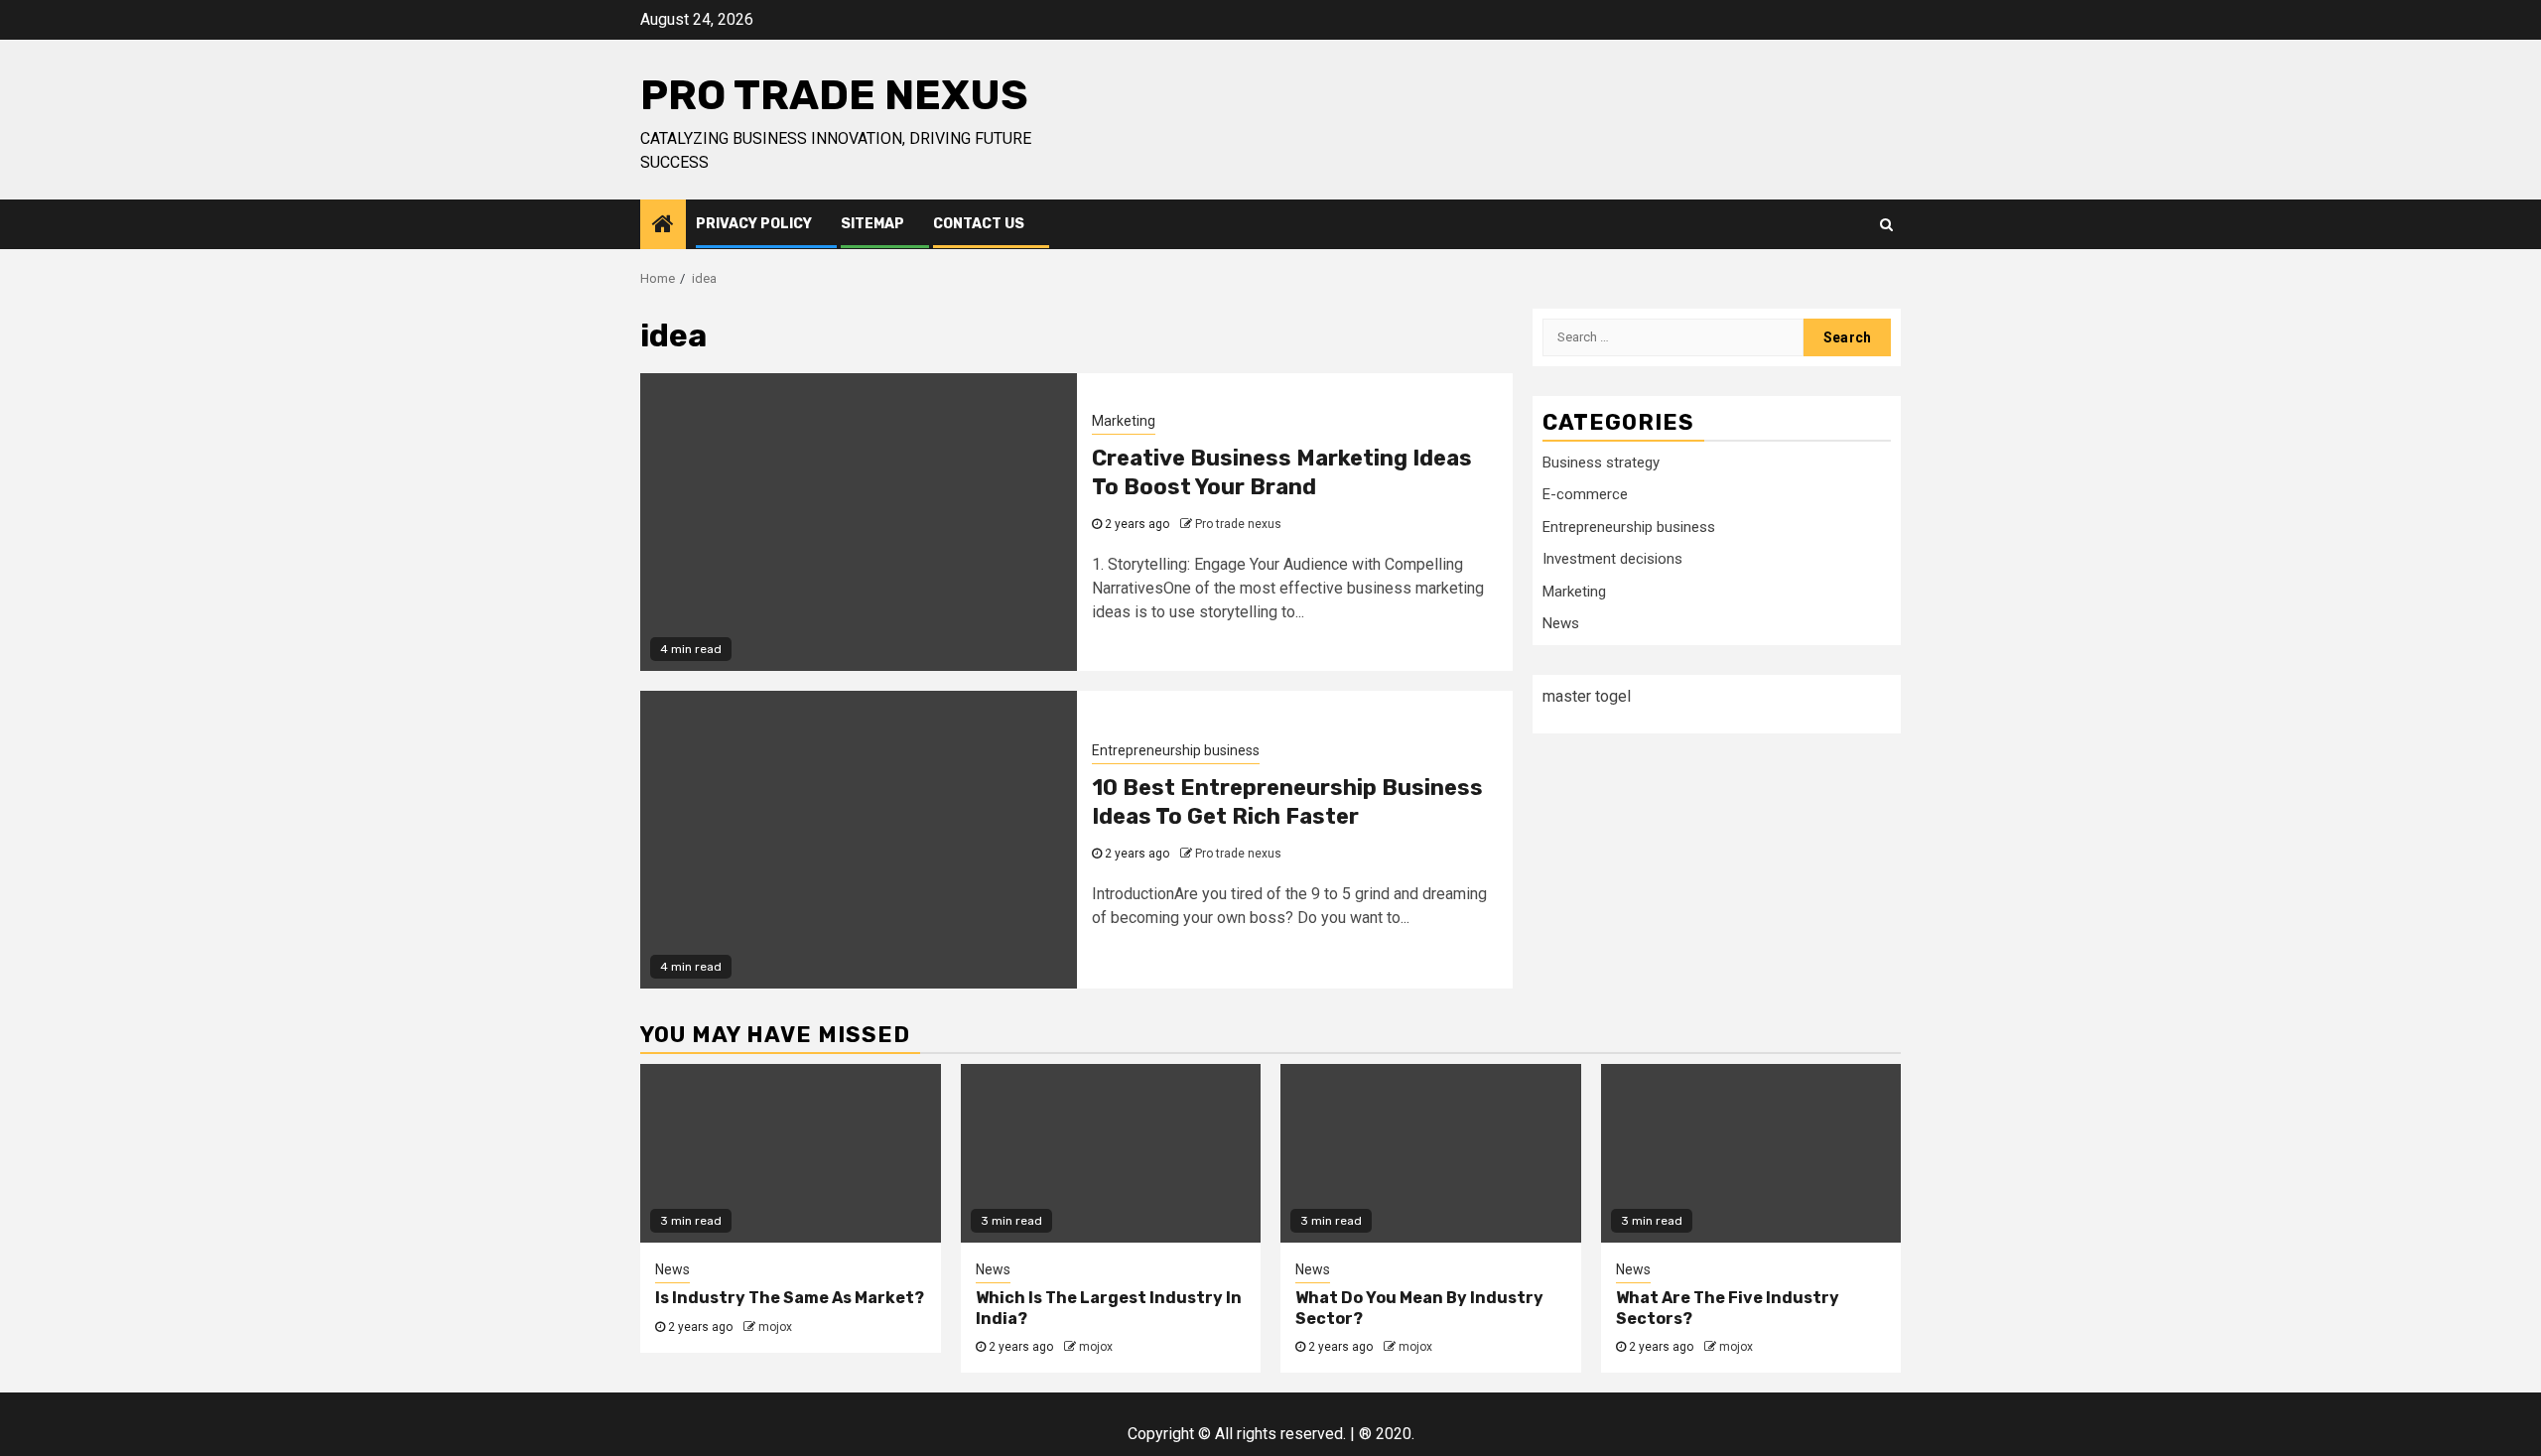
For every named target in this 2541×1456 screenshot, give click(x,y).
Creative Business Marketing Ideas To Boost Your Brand (1282, 472)
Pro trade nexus (834, 95)
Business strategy (1601, 463)
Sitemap (872, 224)
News (1561, 623)
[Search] (1886, 224)
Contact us (979, 224)
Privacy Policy (754, 224)
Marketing (1124, 421)
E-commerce (1585, 494)
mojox (775, 1327)
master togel (1587, 696)
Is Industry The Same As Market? (790, 1298)
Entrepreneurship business (1176, 750)
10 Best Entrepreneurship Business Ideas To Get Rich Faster (1287, 802)
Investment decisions (1612, 559)
